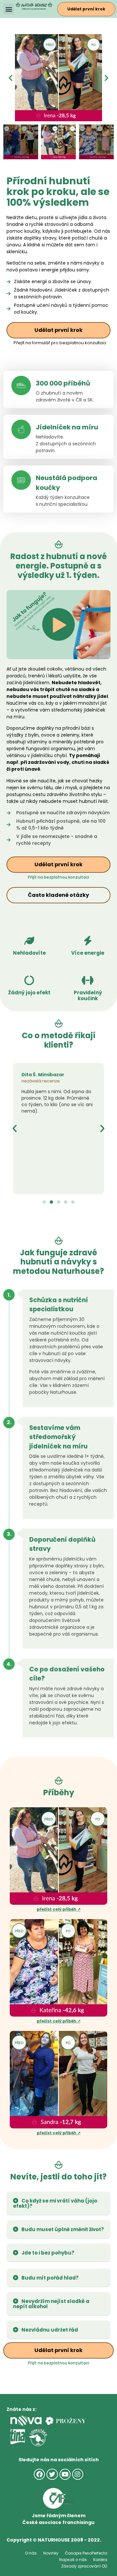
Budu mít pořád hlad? (50, 2278)
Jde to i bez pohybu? (48, 2253)
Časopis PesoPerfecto (86, 2553)
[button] (9, 9)
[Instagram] (78, 2474)
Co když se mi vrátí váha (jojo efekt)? (55, 2203)
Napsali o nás (73, 2560)
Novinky (51, 2553)
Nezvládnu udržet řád (50, 2330)
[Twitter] (52, 2474)
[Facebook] (39, 2474)
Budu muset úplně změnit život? (63, 2229)
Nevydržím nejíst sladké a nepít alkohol (51, 2304)
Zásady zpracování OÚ (84, 2566)
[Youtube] (65, 2474)
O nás (31, 2553)
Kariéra (100, 2560)
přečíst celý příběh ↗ (59, 1909)
